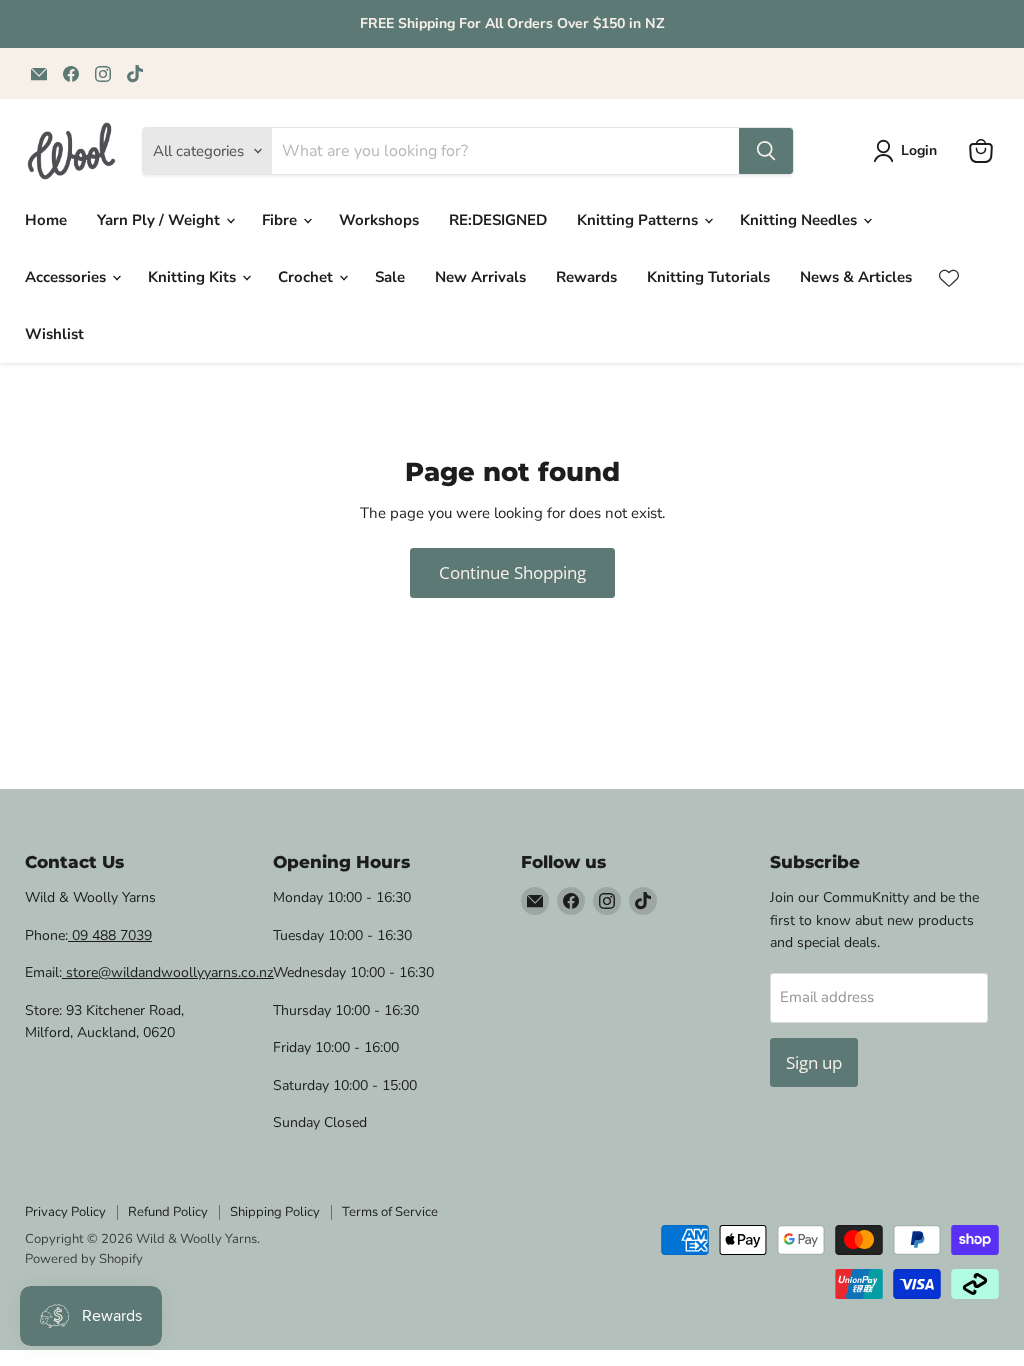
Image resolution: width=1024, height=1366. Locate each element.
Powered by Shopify (84, 1259)
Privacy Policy (65, 1212)
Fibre (281, 220)
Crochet (307, 277)
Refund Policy (168, 1212)
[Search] (766, 151)
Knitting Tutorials (708, 277)
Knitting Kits (194, 277)
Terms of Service (390, 1212)
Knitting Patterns (639, 220)
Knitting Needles (800, 220)
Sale (390, 277)
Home (46, 220)
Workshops (379, 220)
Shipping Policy (275, 1212)
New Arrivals (480, 277)
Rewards (586, 277)
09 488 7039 (110, 935)
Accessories (67, 277)
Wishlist (54, 334)
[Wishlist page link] (949, 278)
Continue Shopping (512, 572)
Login (919, 150)
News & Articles (856, 277)
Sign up (814, 1062)
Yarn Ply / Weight (160, 220)
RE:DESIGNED (498, 220)
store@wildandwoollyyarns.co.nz (168, 972)
